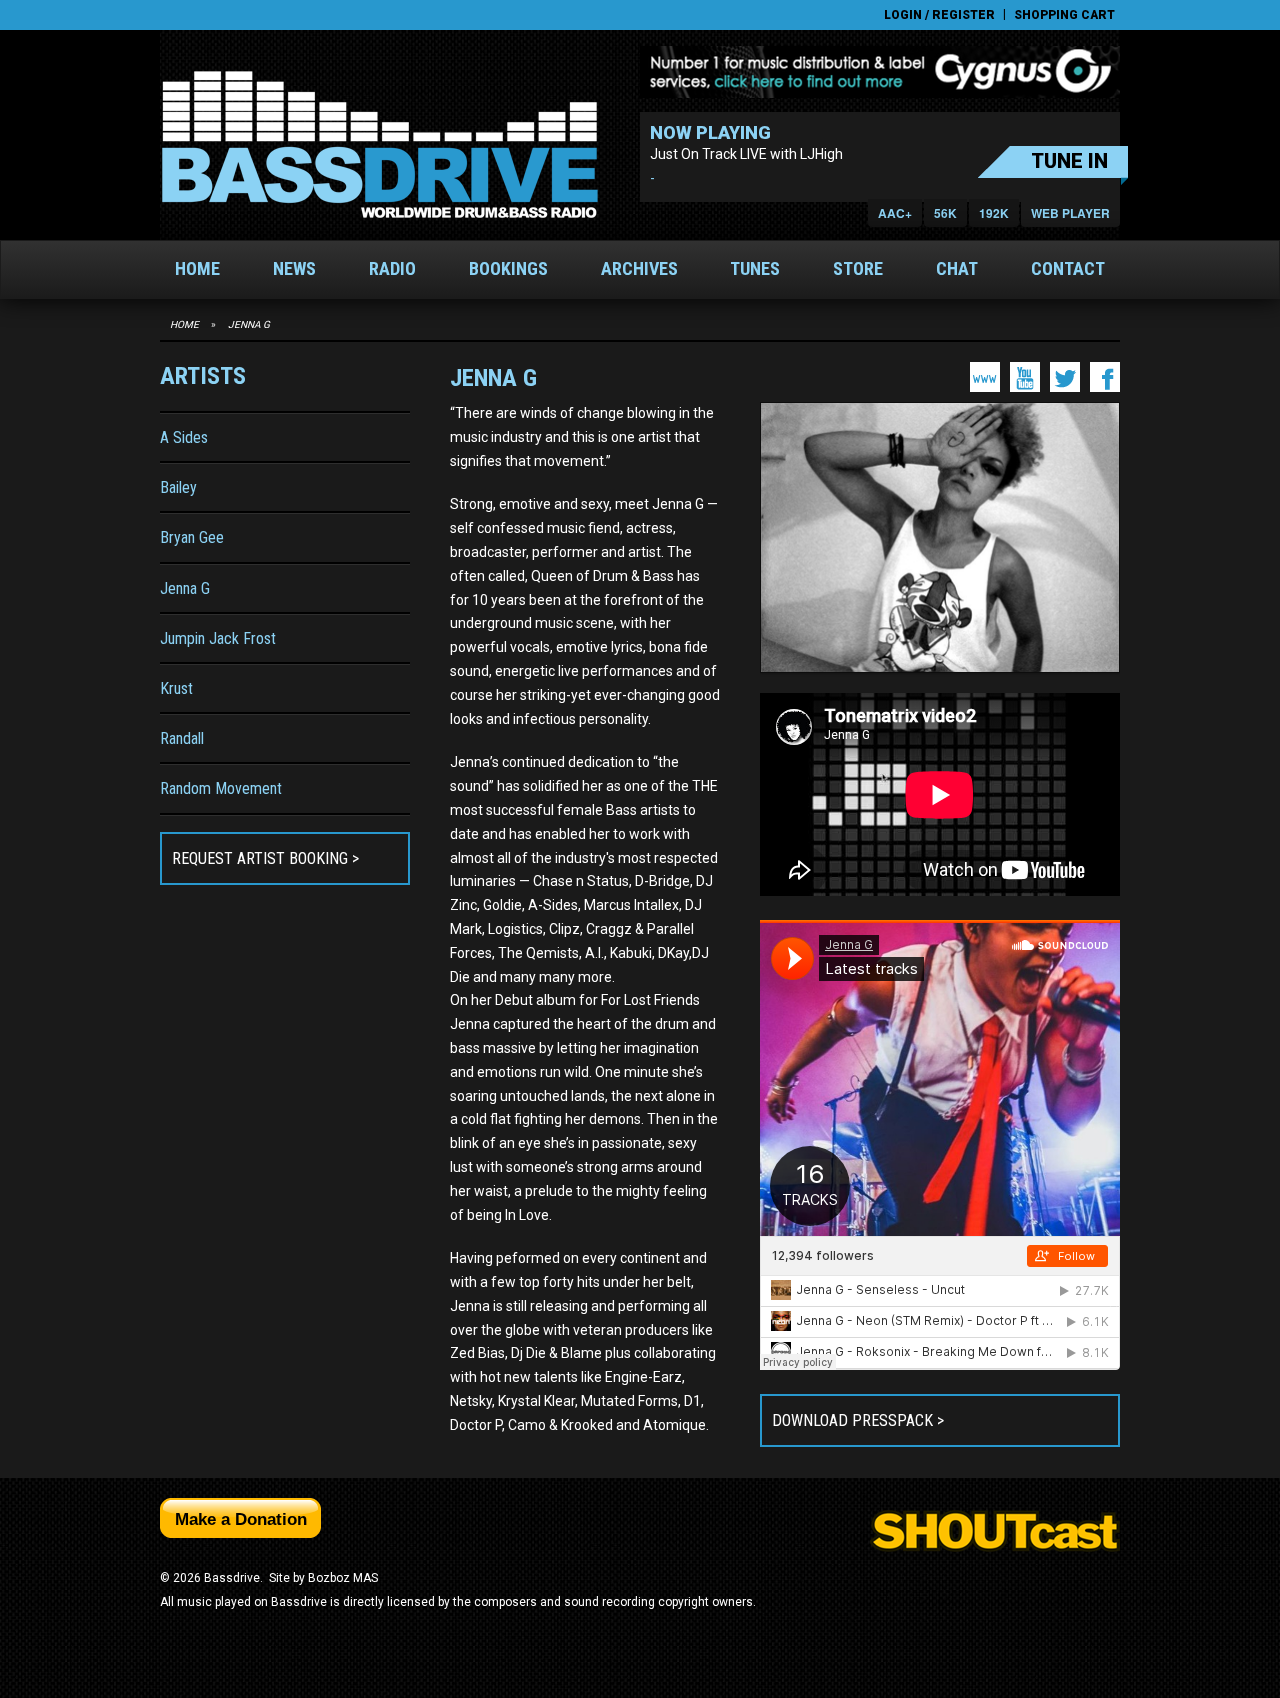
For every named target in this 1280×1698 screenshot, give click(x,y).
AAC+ (895, 213)
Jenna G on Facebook (1105, 377)
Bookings (508, 268)
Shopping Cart (1064, 15)
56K (945, 213)
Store (858, 268)
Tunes (755, 268)
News (294, 268)
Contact (1068, 268)
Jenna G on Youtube (1025, 377)
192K (994, 213)
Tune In (1069, 161)
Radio (392, 268)
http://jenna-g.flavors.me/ (985, 377)
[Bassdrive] (379, 145)
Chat (957, 268)
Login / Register (939, 15)
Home (197, 268)
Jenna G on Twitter (1065, 377)
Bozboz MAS (343, 1578)
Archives (639, 268)
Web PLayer (1070, 213)
